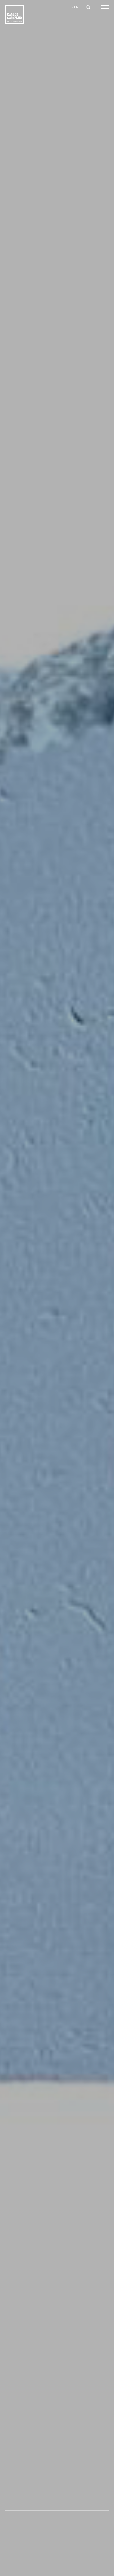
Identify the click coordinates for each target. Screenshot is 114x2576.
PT (69, 7)
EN (76, 7)
